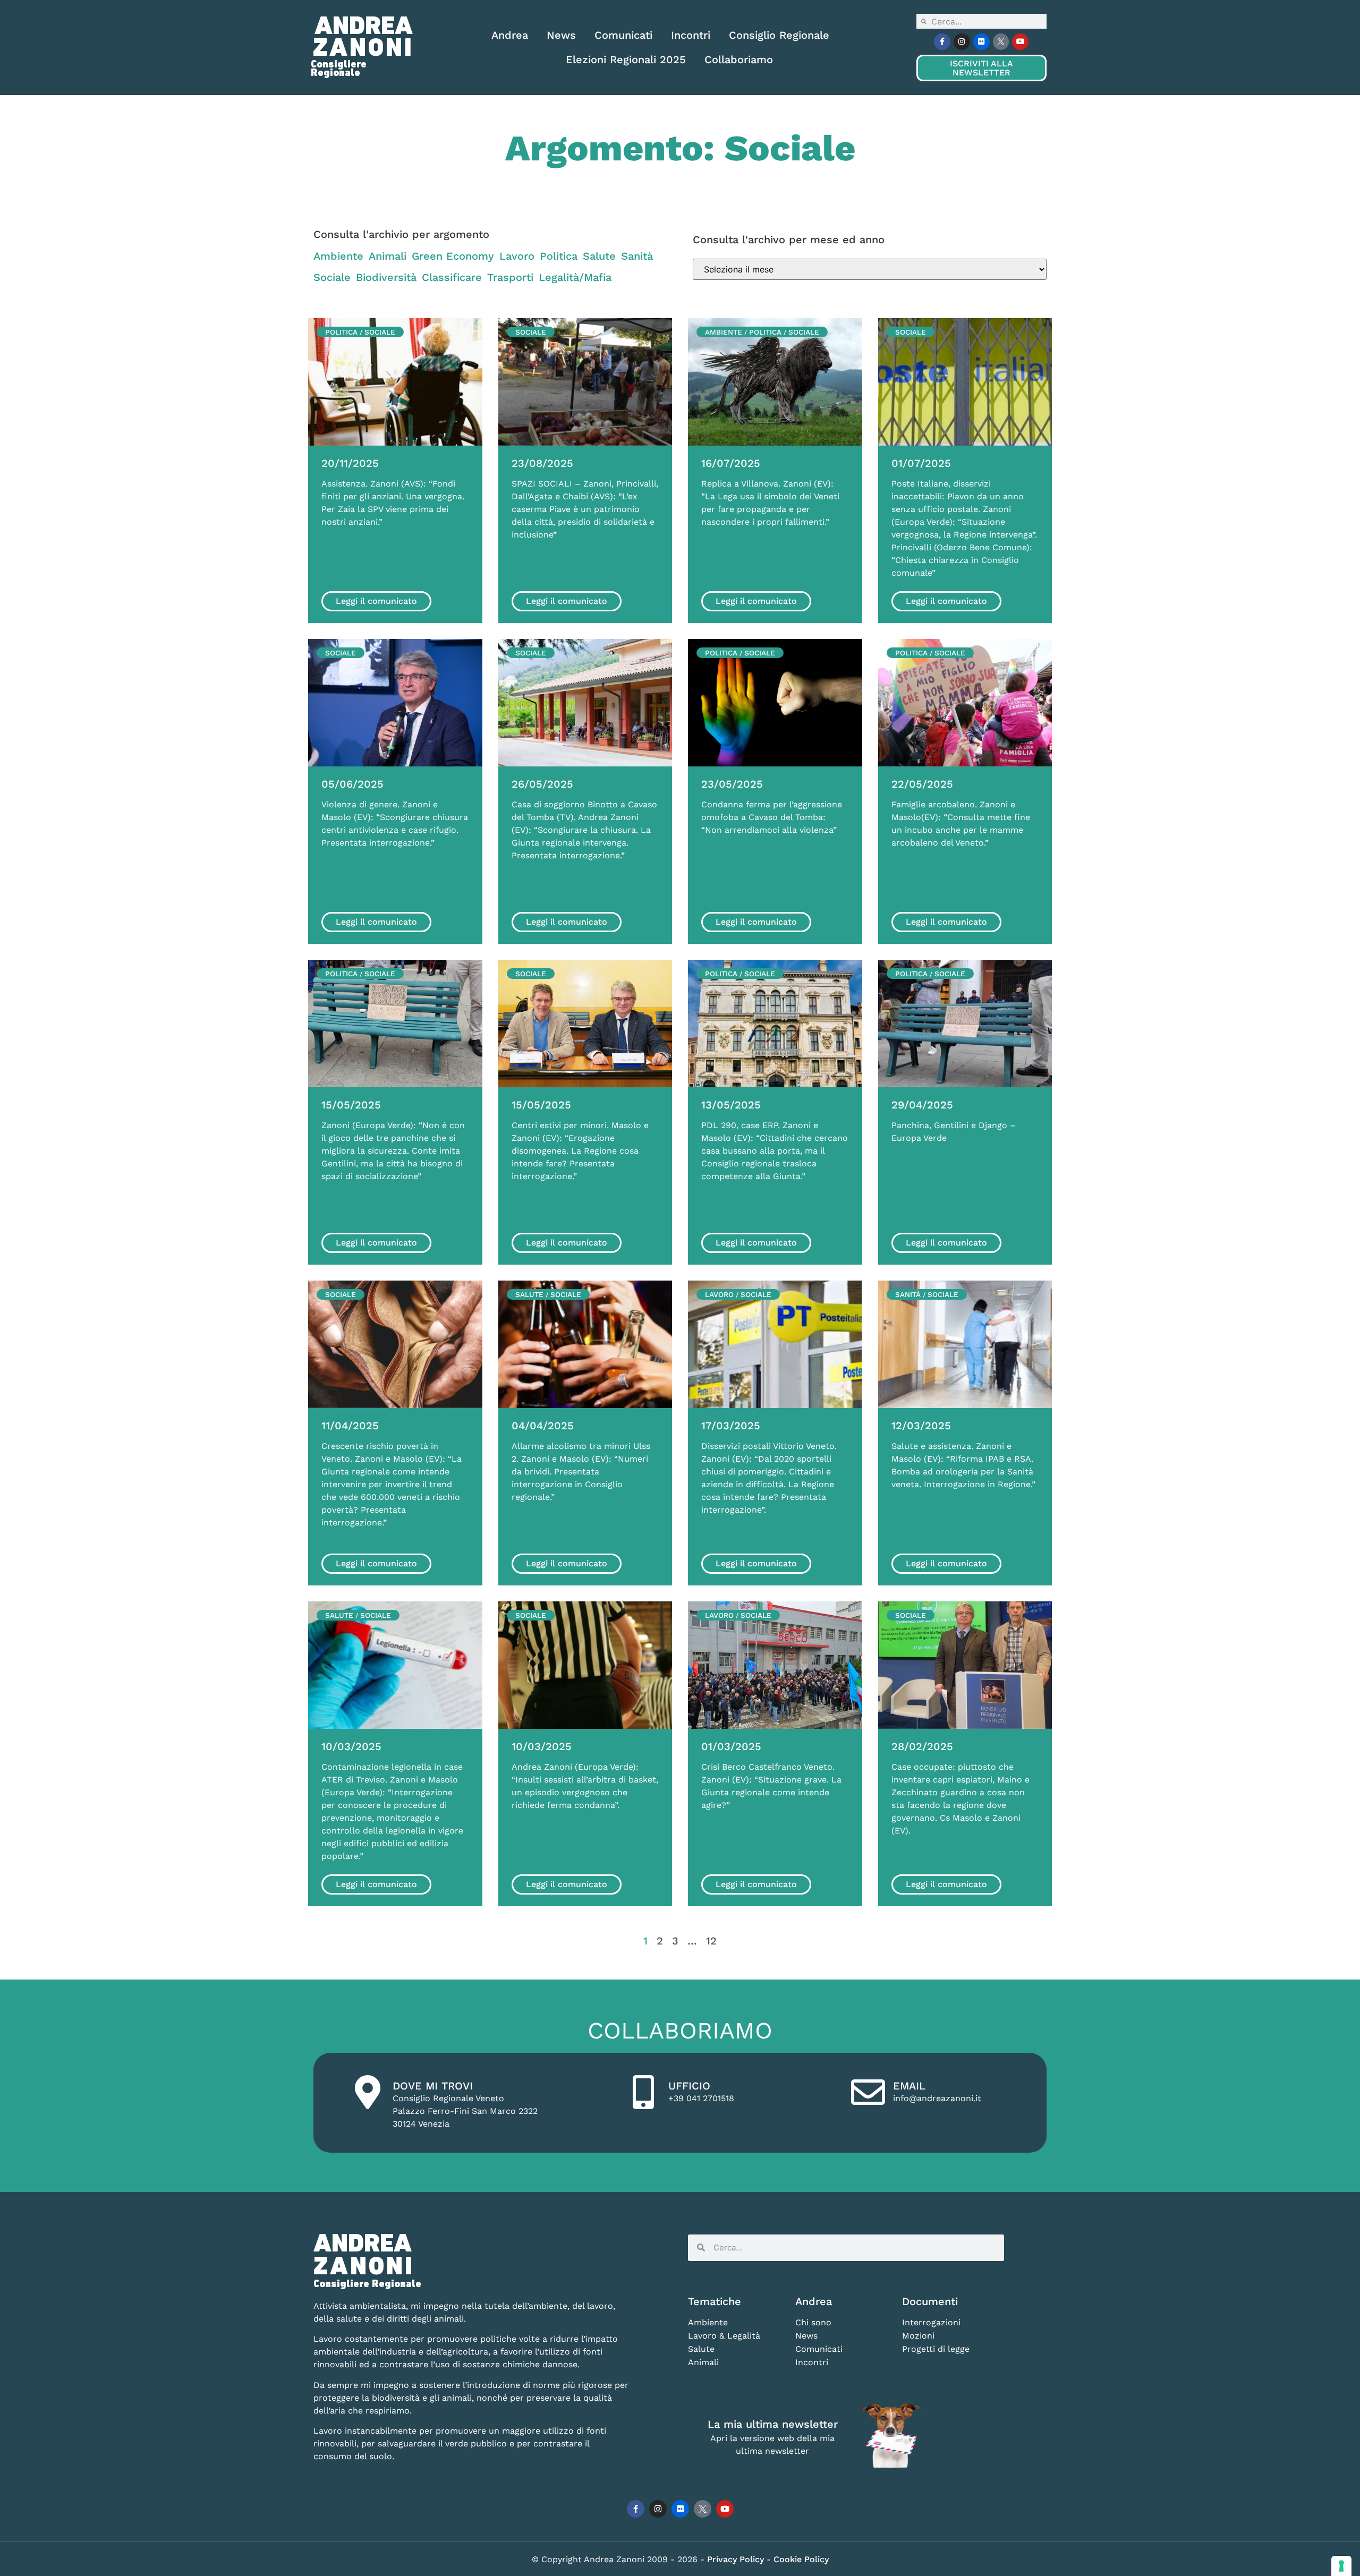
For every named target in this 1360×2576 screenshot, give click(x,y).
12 (711, 1941)
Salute (599, 256)
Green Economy (453, 256)
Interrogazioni (931, 2322)
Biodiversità (386, 277)
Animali (388, 256)
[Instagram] (962, 42)
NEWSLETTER (981, 68)
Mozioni (918, 2336)
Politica (559, 256)
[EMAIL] (868, 2092)
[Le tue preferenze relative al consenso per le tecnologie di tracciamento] (1341, 2566)
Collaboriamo (739, 59)
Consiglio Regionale (779, 35)
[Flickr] (981, 42)
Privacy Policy (737, 2559)
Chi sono (813, 2322)
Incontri (691, 35)
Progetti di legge (936, 2349)
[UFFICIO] (643, 2092)
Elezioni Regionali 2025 (626, 59)
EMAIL (909, 2086)
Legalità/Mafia (575, 277)
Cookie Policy (801, 2559)
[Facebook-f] (942, 42)
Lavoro (517, 256)
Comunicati (623, 35)
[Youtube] (1020, 42)
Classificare (452, 277)
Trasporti (510, 277)
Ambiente (338, 256)
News (561, 35)
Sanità (637, 256)
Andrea (510, 35)
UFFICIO (689, 2086)
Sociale (332, 277)
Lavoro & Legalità (724, 2336)
